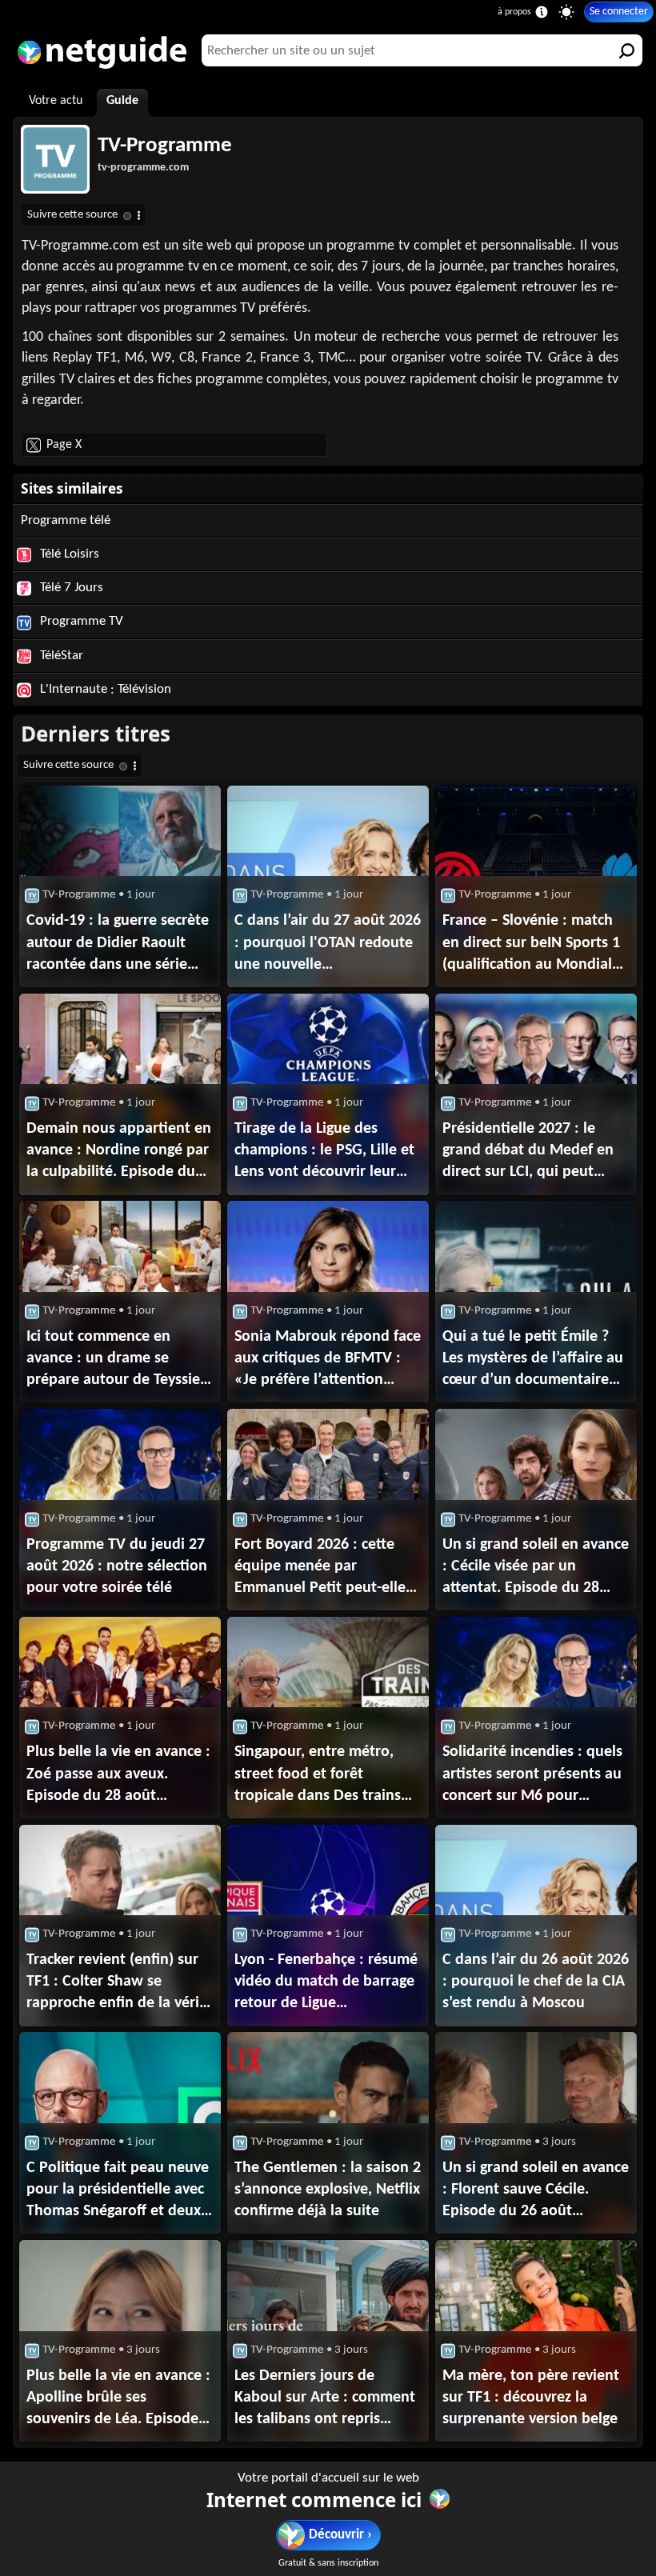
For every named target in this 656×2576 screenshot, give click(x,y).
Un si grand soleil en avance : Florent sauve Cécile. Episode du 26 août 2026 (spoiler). (536, 2191)
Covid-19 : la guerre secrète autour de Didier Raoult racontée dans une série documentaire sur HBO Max (119, 944)
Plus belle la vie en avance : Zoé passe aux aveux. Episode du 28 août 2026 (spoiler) (118, 1775)
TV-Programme (165, 146)
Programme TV (80, 621)
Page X (64, 445)
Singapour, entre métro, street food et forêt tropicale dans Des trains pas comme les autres (318, 1775)
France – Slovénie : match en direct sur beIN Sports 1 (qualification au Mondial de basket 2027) (531, 944)
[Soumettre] (626, 50)
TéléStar (60, 656)
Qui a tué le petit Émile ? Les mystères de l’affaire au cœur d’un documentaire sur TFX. (533, 1360)
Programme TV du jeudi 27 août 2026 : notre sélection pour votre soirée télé (117, 1566)
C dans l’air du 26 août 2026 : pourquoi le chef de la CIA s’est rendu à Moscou (536, 1982)
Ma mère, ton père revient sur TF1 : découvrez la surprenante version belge (531, 2398)
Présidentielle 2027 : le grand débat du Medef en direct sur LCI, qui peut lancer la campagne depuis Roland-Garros (528, 1152)
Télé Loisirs (68, 554)
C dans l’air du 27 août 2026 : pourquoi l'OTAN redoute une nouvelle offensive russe (328, 944)
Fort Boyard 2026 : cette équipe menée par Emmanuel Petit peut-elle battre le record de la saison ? (320, 1568)
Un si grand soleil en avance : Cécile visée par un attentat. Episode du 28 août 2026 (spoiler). (536, 1568)
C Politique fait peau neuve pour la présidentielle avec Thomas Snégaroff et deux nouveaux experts (118, 2191)
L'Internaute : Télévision (104, 689)
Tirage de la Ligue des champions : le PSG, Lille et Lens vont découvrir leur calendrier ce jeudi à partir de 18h (324, 1152)
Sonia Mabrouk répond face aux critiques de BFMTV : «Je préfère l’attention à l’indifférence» (328, 1360)
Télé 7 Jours (70, 588)
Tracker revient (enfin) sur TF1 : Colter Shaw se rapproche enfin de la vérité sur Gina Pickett (120, 1983)
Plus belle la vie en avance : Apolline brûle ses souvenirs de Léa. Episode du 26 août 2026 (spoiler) (118, 2399)
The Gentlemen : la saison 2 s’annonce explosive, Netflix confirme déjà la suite (328, 2190)
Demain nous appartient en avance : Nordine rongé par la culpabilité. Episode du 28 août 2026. (119, 1152)
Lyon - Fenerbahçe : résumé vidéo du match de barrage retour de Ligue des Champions (326, 1983)
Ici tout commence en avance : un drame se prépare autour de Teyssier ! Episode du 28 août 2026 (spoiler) (116, 1360)
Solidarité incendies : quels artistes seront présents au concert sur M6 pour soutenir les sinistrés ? (532, 1775)
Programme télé (66, 520)
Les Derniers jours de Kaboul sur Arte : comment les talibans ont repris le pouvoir (325, 2399)
